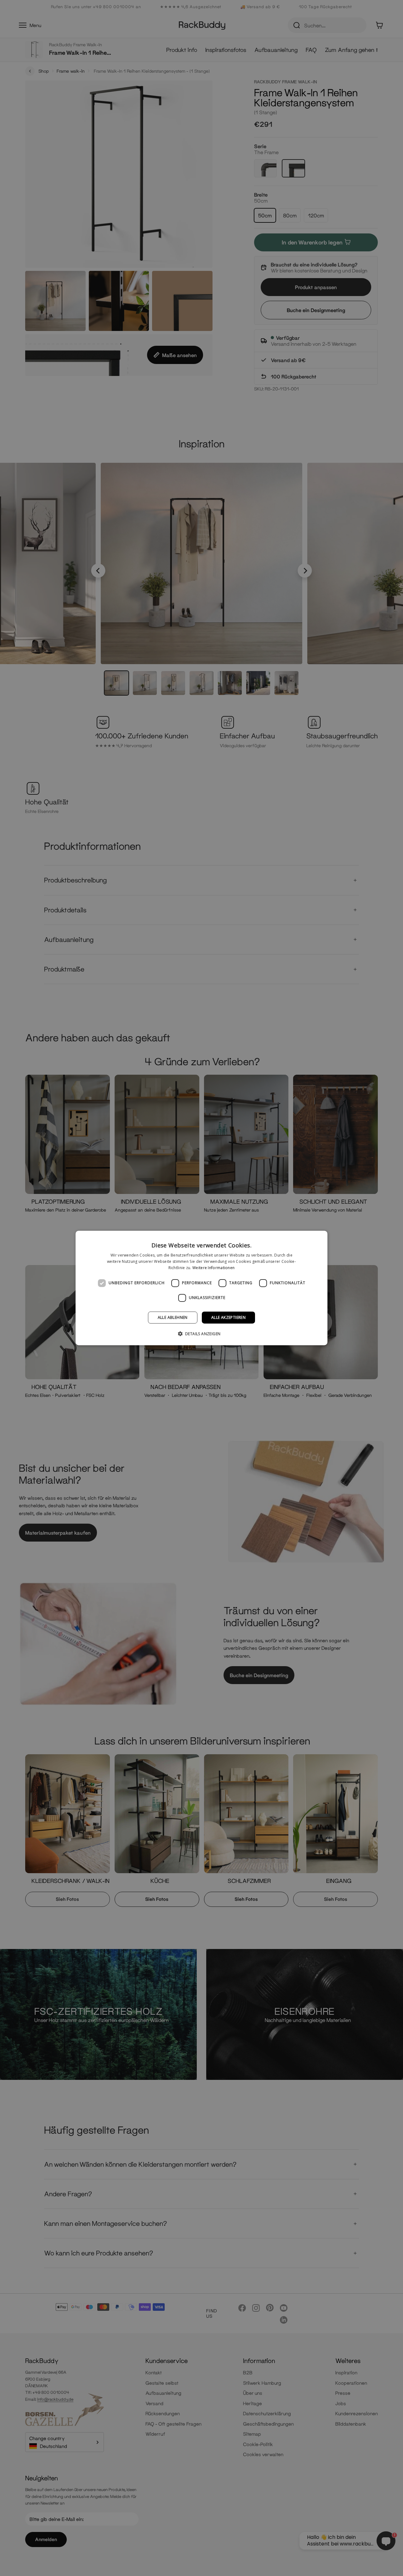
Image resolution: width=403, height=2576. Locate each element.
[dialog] (201, 1288)
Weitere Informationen (213, 1268)
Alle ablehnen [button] (173, 1317)
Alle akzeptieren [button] (228, 1317)
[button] (202, 1334)
